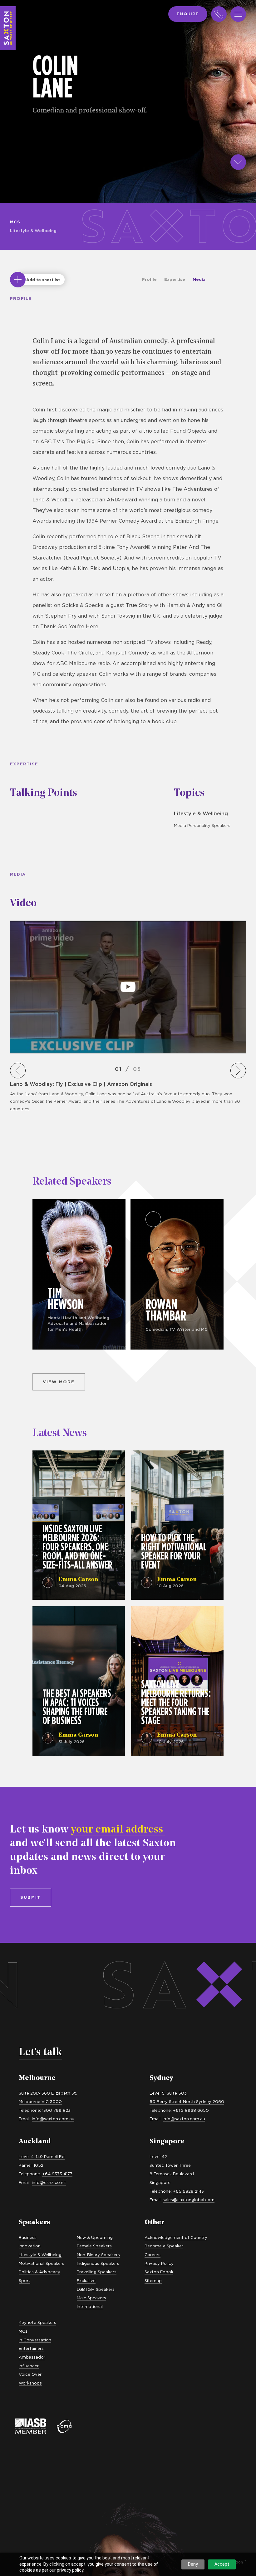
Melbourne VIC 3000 (40, 2101)
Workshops (30, 2383)
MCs (15, 222)
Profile (149, 279)
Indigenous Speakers (98, 2263)
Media (199, 279)
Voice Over (30, 2374)
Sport (25, 2280)
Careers (153, 2255)
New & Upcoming (95, 2237)
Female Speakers (94, 2246)
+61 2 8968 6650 (191, 2110)
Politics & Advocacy (39, 2272)
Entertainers (31, 2348)
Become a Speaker (164, 2246)
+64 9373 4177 (57, 2174)
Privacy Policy (159, 2263)
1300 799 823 (56, 2110)
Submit (31, 1897)
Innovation (30, 2246)
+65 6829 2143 (188, 2191)
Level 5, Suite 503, (169, 2093)
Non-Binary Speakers (98, 2255)
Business (28, 2237)
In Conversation (35, 2340)
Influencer (29, 2366)
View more (59, 1382)
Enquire (188, 14)
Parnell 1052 (31, 2165)
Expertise (175, 279)
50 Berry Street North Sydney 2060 (187, 2101)
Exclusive (86, 2280)
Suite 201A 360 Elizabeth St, (48, 2093)
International (90, 2306)
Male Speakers (91, 2298)
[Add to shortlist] (18, 280)
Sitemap (153, 2280)
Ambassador (32, 2357)
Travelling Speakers (97, 2272)
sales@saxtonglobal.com (189, 2200)
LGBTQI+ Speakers (96, 2289)
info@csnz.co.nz (49, 2182)
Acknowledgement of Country (176, 2237)
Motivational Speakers (42, 2263)
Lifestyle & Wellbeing (33, 231)
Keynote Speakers (37, 2322)
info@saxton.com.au (53, 2119)
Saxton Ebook (159, 2272)
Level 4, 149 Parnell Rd (42, 2156)
